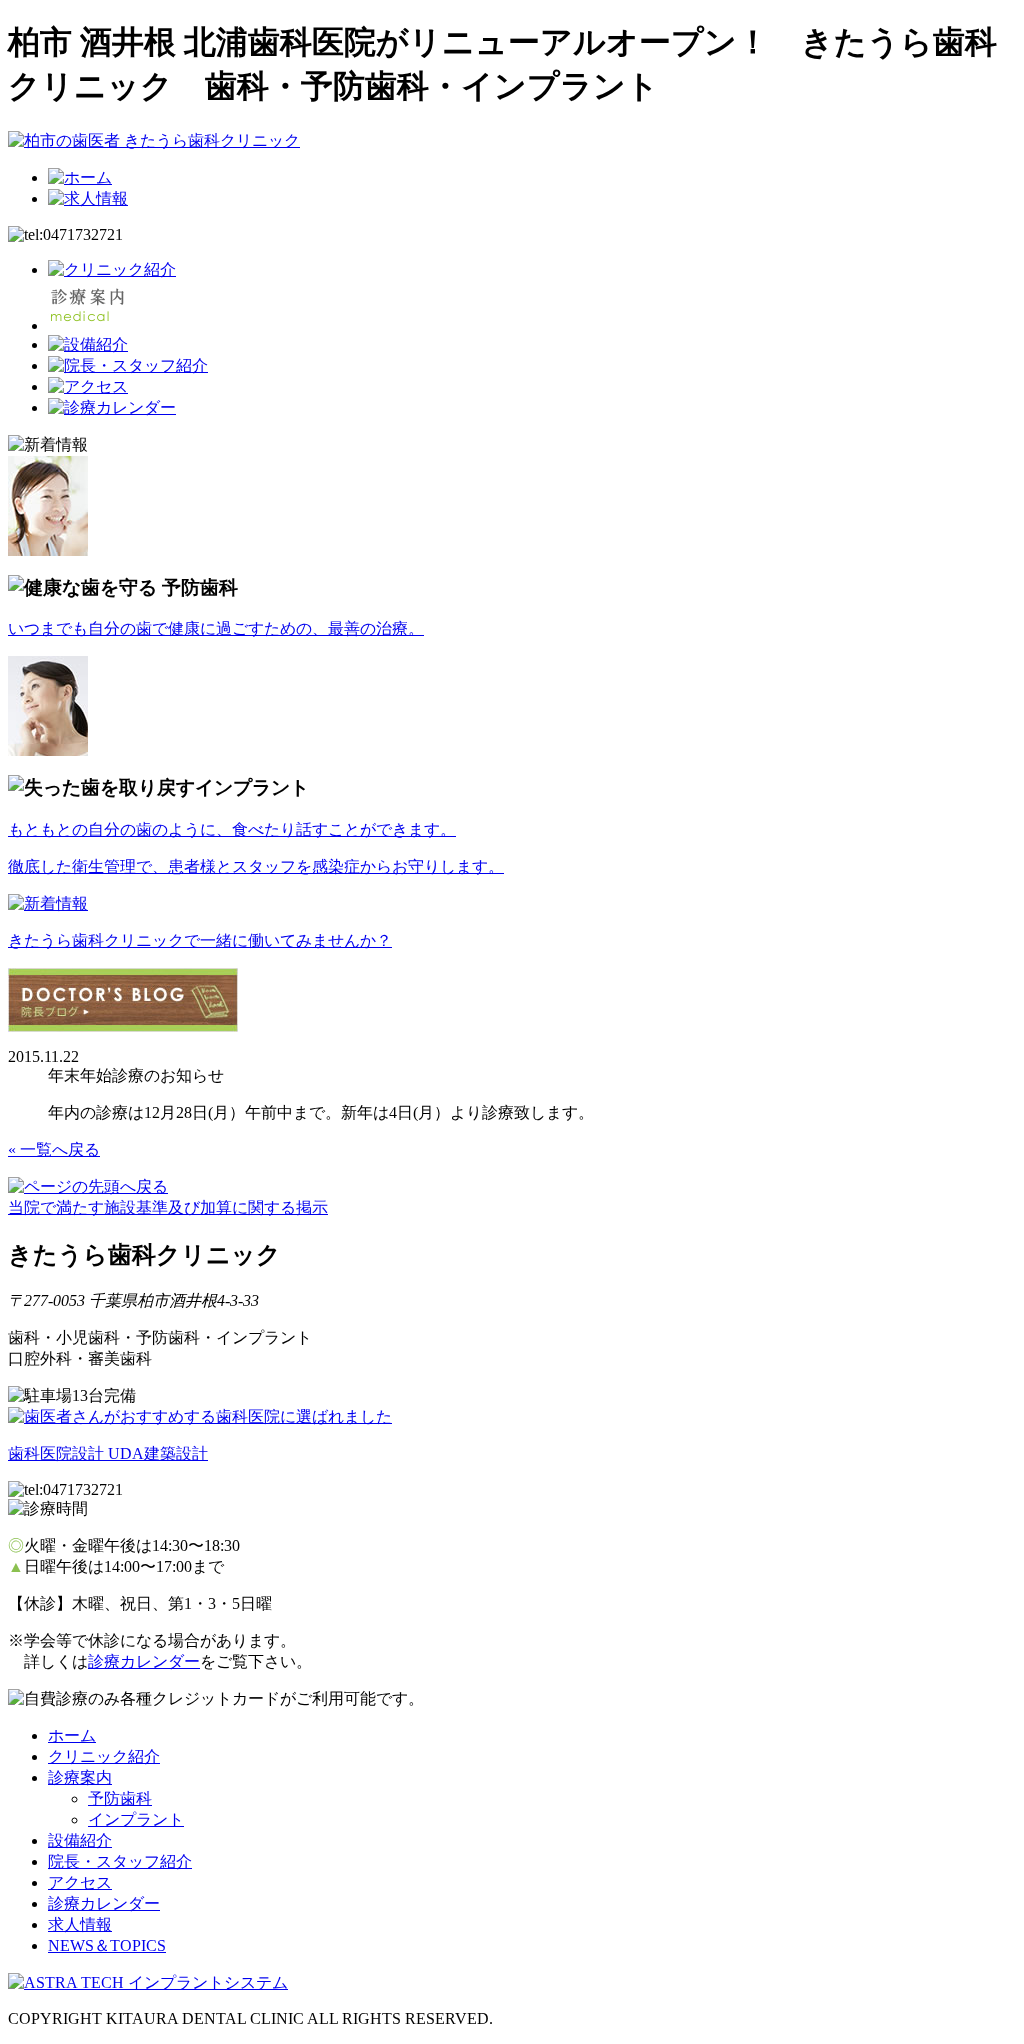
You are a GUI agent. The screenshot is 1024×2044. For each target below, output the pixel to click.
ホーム (72, 1735)
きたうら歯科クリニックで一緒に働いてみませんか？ (200, 940)
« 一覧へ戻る (54, 1149)
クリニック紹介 (104, 1756)
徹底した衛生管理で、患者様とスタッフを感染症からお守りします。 (256, 866)
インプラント (136, 1819)
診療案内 (80, 1777)
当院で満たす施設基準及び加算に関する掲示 (168, 1207)
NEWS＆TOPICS (107, 1945)
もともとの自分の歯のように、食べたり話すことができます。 (232, 829)
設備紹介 (80, 1840)
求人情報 (80, 1924)
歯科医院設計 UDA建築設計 (108, 1453)
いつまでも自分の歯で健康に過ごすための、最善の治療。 (216, 628)
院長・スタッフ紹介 (120, 1861)
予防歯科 (120, 1798)
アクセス (80, 1882)
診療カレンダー (144, 1661)
